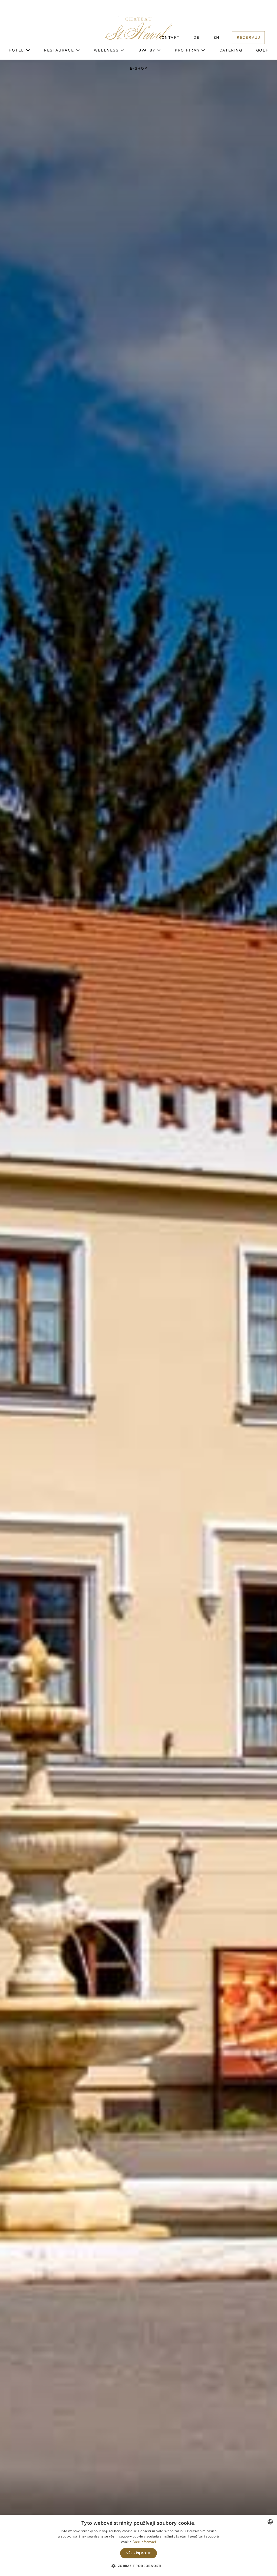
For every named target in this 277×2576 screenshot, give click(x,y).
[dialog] (138, 2546)
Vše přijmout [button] (139, 2553)
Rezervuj (248, 37)
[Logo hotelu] (138, 32)
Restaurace (60, 50)
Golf (262, 50)
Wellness (107, 50)
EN (217, 37)
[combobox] (270, 2522)
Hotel (17, 50)
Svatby (148, 50)
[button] (138, 2566)
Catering (231, 50)
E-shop (139, 68)
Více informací (145, 2542)
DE (196, 37)
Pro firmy (188, 50)
